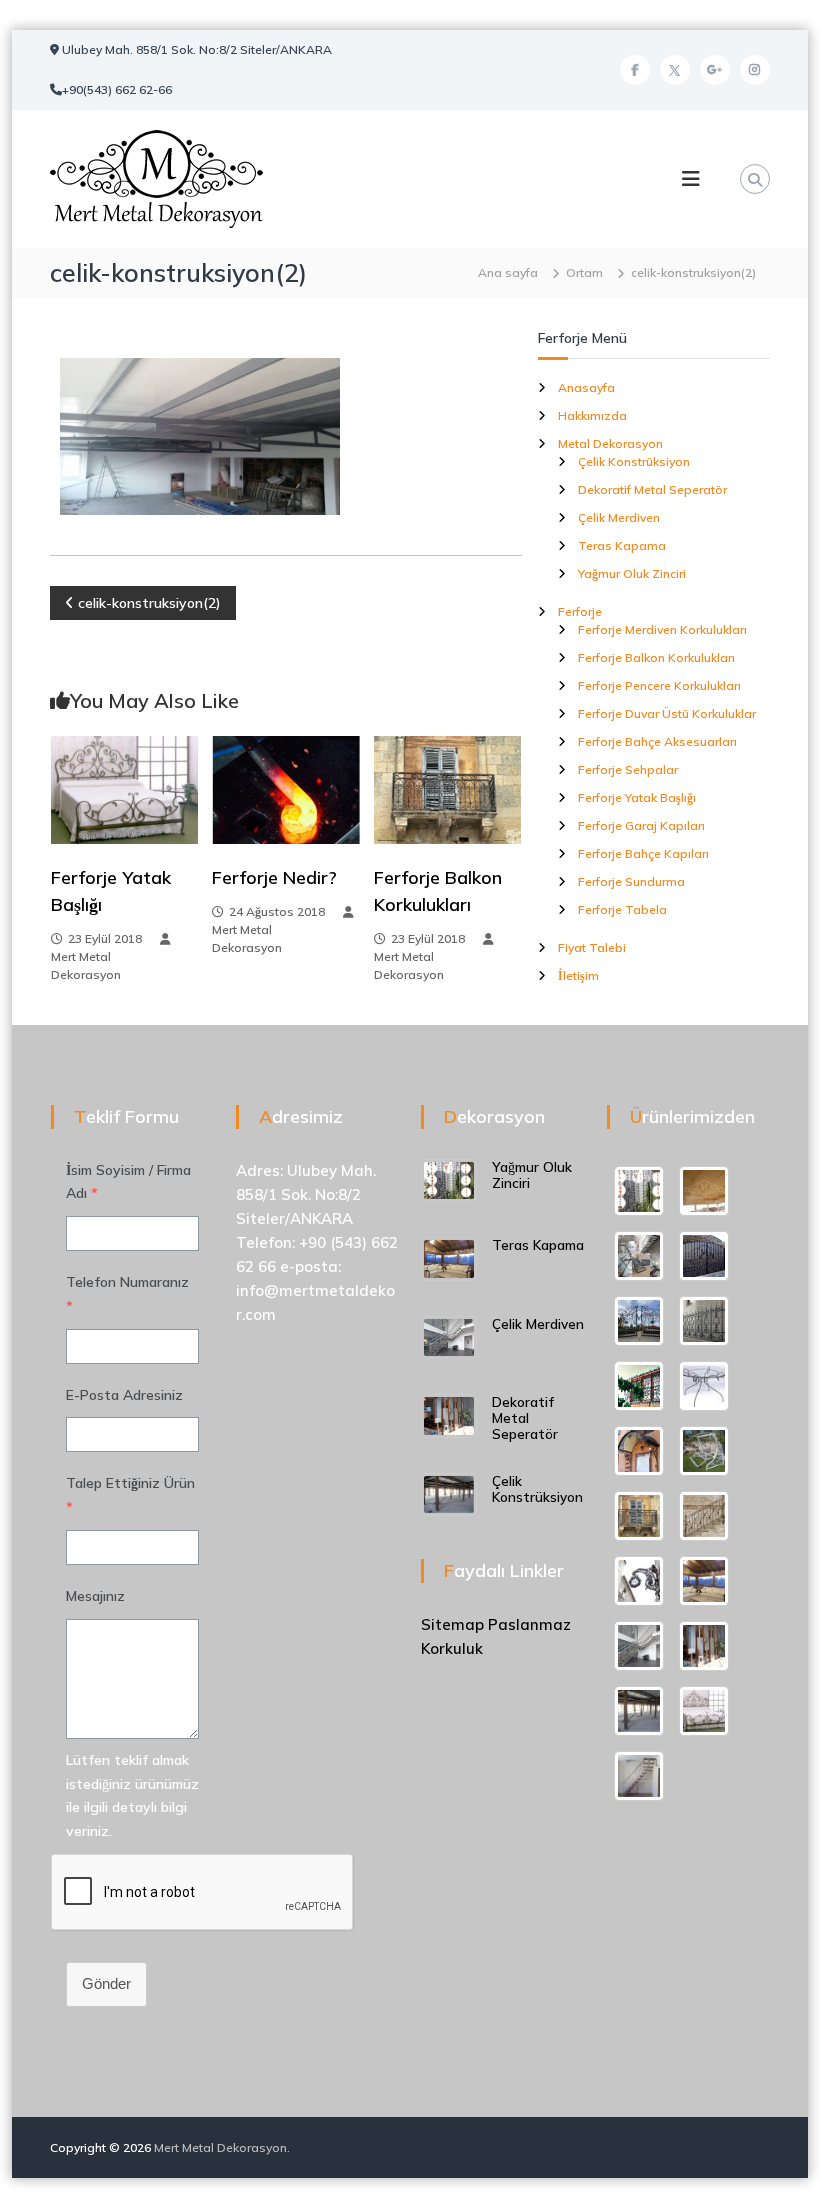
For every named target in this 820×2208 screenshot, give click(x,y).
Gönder (106, 1983)
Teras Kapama (622, 545)
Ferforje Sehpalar (628, 769)
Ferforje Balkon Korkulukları (656, 657)
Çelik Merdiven (619, 517)
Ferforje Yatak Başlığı (637, 797)
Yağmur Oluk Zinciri (632, 573)
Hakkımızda (592, 415)
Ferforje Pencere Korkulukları (659, 685)
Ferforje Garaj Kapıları (641, 825)
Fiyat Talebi (592, 947)
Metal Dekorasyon (610, 443)
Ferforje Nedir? (274, 877)
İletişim (578, 975)
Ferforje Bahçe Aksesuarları (657, 741)
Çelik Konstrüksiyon (634, 461)
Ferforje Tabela (622, 909)
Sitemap (452, 1624)
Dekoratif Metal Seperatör (652, 489)
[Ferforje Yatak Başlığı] (124, 788)
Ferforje (580, 611)
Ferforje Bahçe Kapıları (643, 853)
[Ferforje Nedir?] (285, 788)
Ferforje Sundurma (631, 881)
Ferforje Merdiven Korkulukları (662, 629)
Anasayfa (586, 387)
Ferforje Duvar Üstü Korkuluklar (667, 713)
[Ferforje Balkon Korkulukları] (447, 788)
